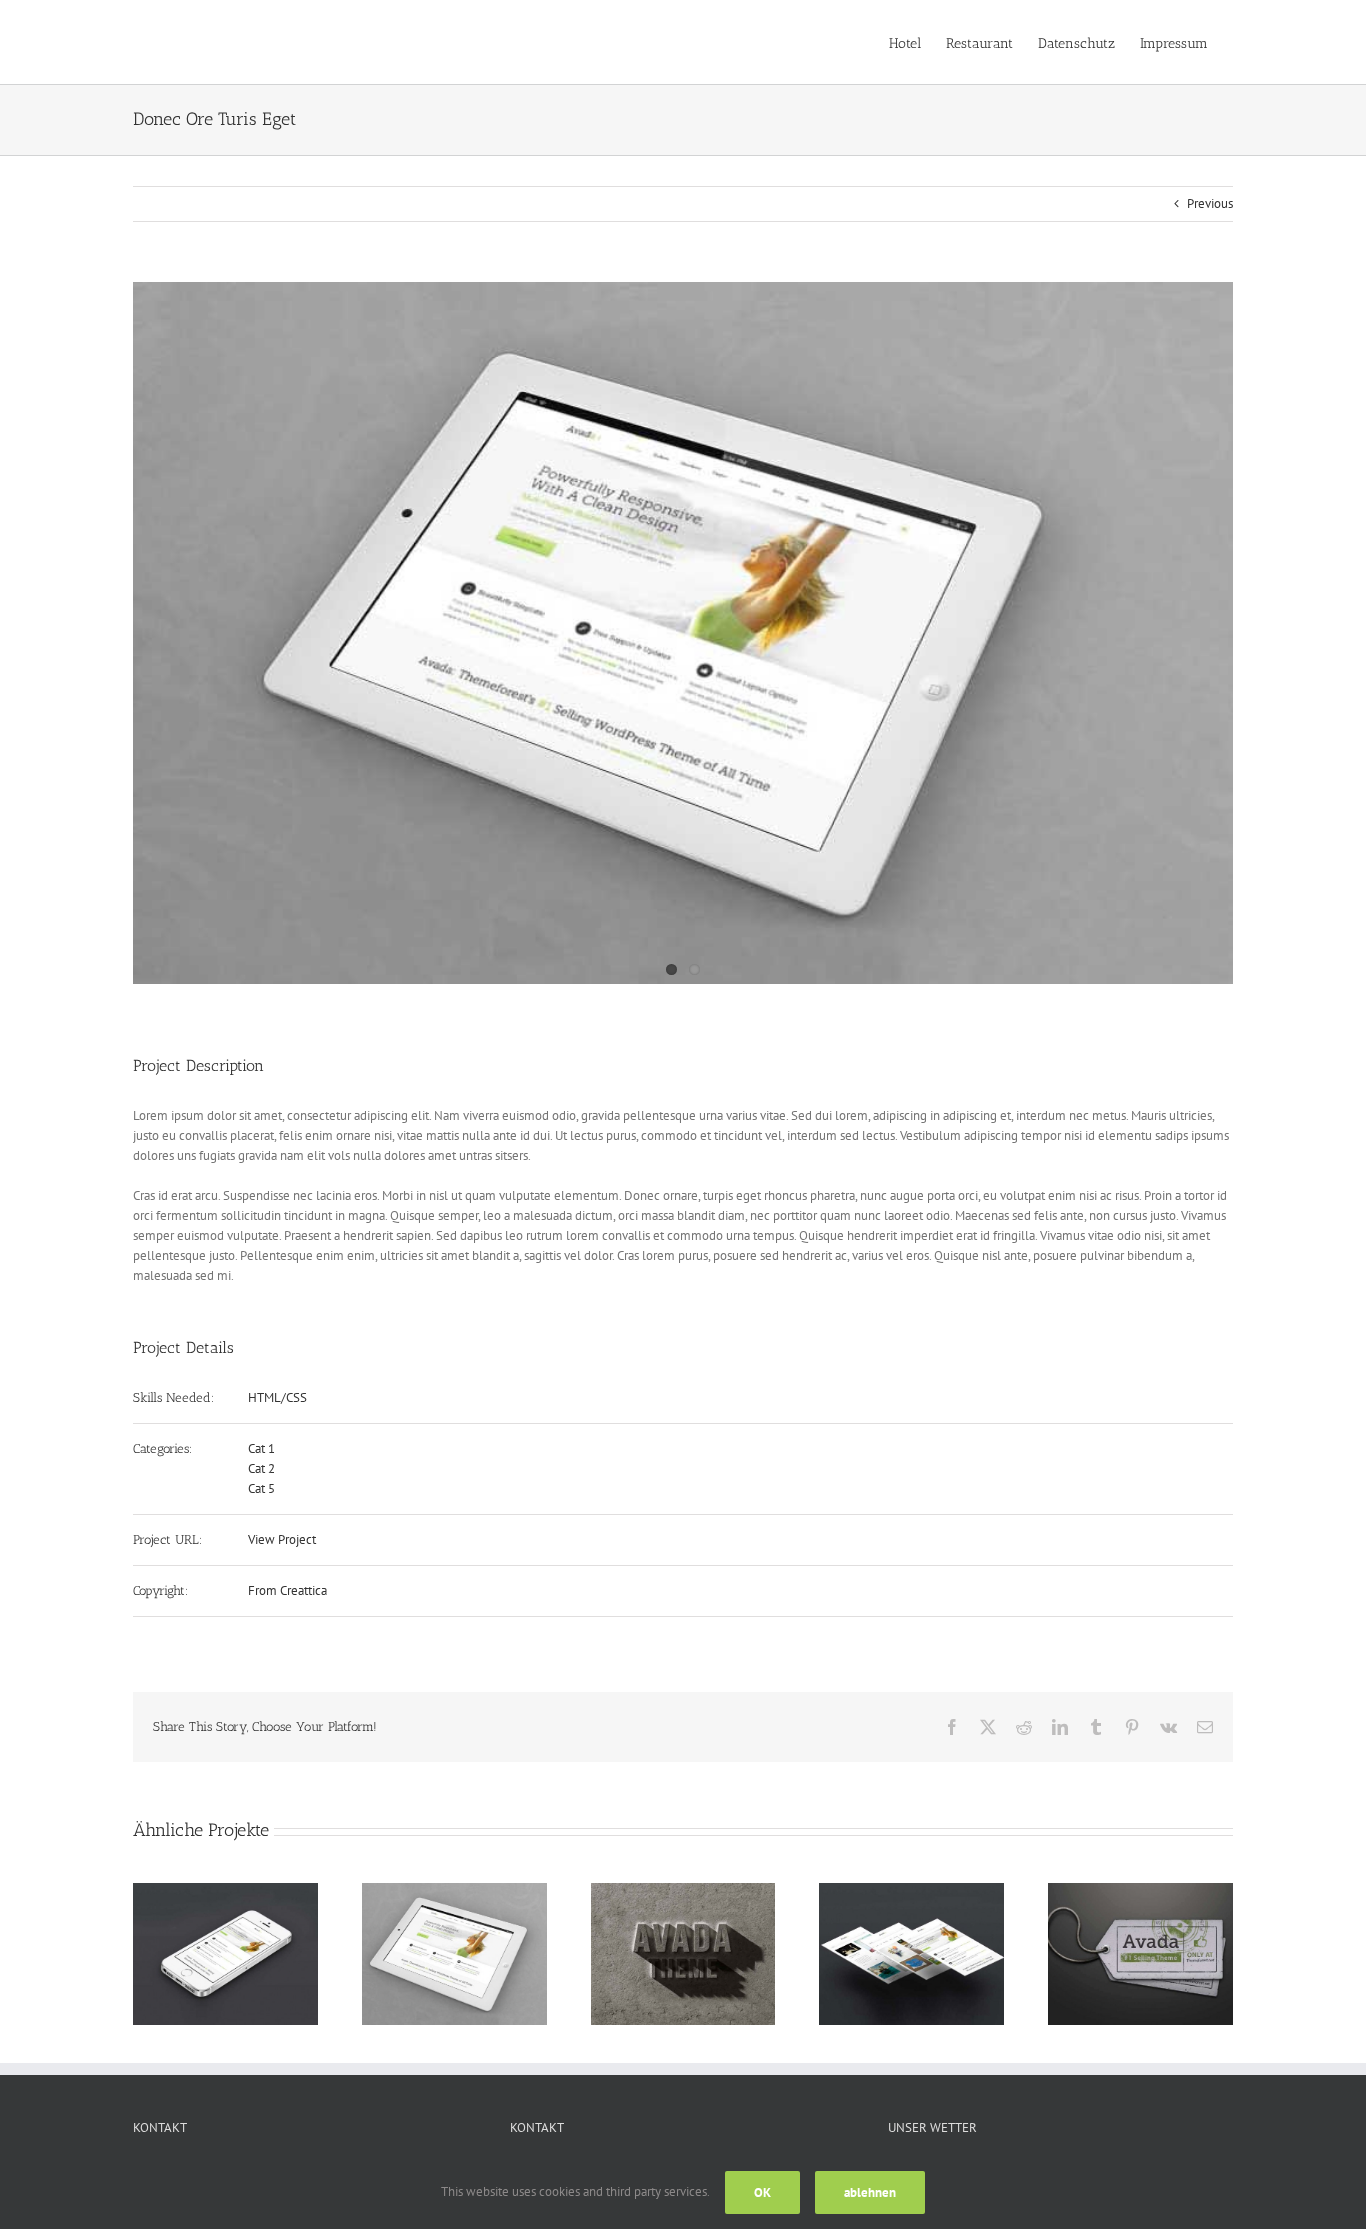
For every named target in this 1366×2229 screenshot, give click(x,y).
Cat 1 (261, 1448)
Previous (1210, 203)
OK (762, 2192)
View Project (282, 1539)
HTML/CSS (277, 1397)
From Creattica (287, 1590)
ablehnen (870, 2192)
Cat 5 (261, 1488)
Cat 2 (261, 1468)
